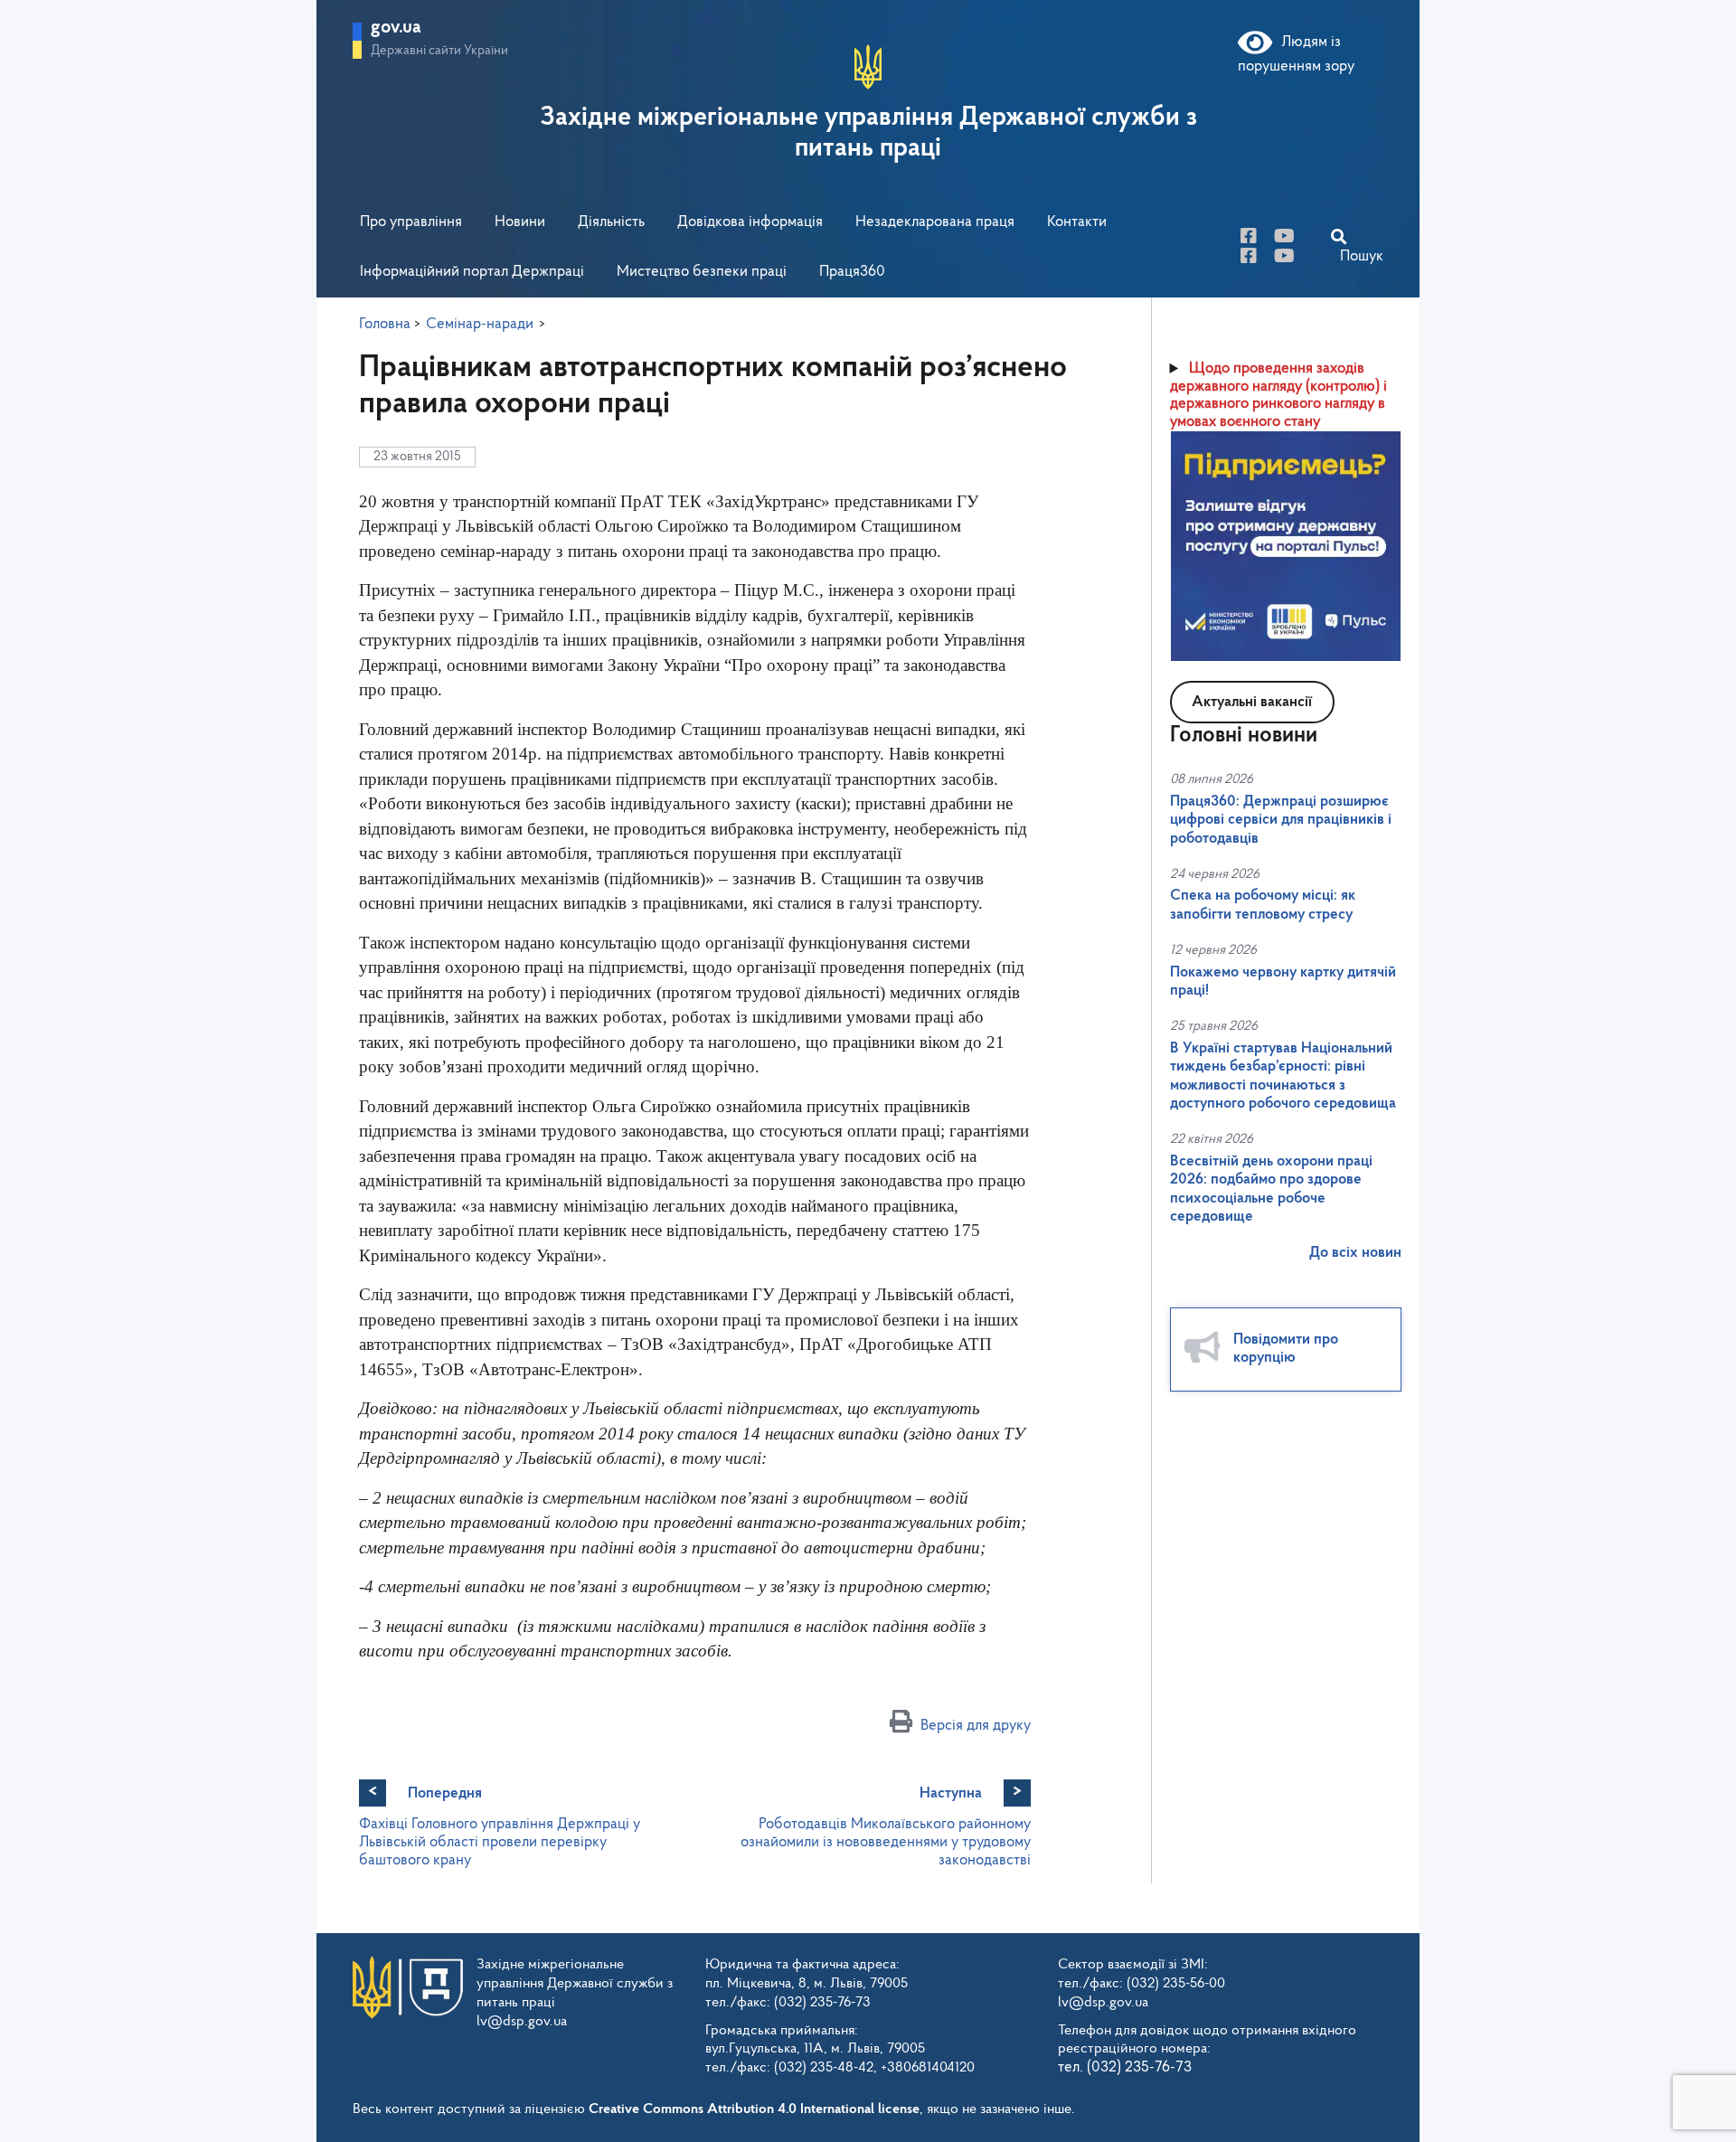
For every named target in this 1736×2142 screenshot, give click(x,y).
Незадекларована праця (935, 222)
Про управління (411, 222)
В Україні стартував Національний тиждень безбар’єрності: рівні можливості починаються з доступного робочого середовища (1283, 1076)
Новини (520, 222)
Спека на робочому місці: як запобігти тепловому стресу (1263, 905)
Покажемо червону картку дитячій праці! (1283, 981)
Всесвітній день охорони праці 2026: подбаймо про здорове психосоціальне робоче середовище (1271, 1189)
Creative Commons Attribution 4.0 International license (754, 2109)
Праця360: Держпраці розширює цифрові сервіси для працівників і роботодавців (1281, 820)
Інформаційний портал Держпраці (472, 272)
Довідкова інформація (750, 222)
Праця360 (852, 272)
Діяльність (611, 222)
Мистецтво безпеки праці (702, 272)
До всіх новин (1355, 1253)
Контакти (1077, 222)
